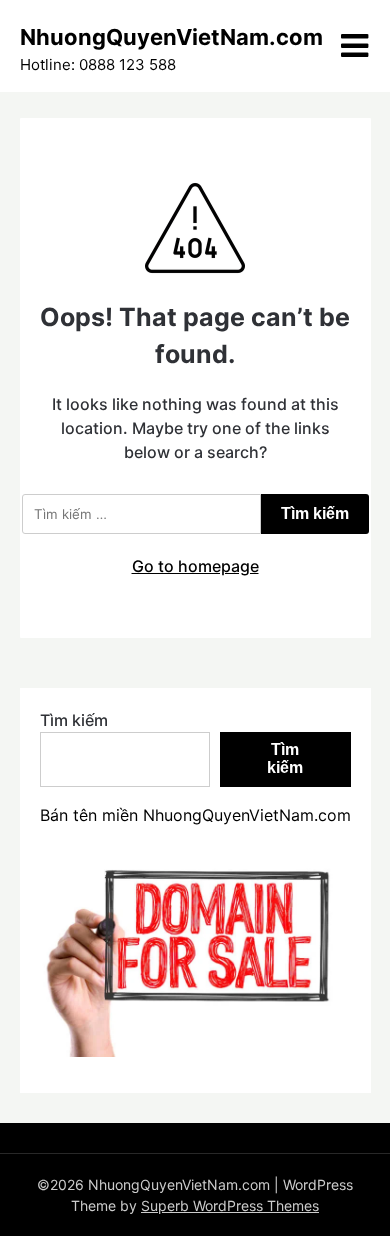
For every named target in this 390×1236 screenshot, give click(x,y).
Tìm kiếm (74, 720)
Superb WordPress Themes (230, 1205)
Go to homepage (195, 566)
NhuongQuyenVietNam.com (171, 37)
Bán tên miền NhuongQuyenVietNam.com (195, 815)
